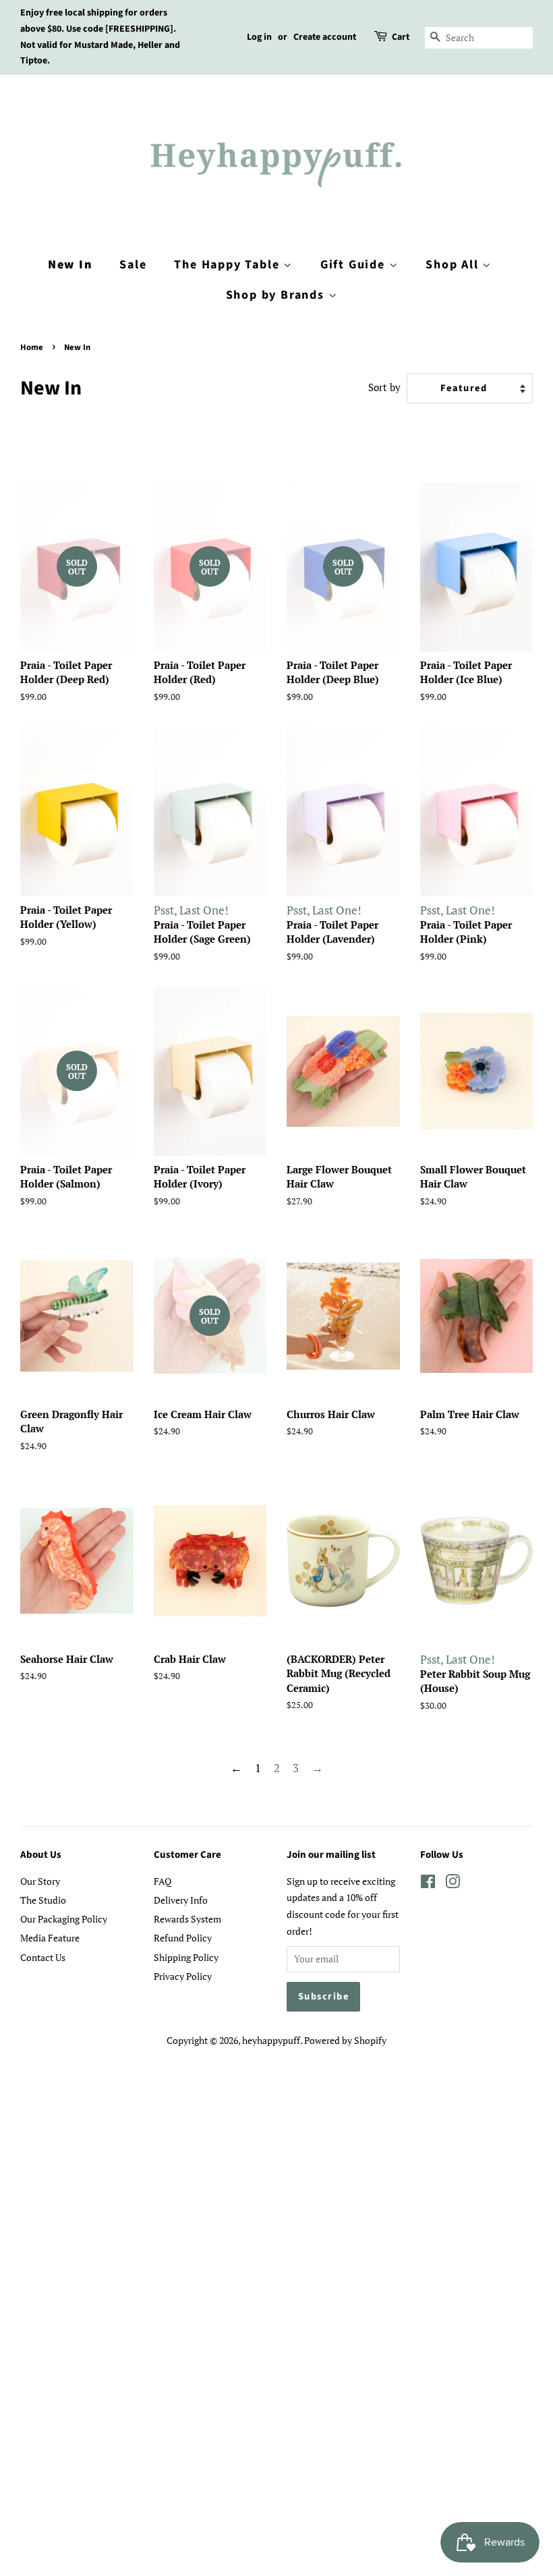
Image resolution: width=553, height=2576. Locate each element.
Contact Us (43, 1957)
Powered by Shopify (345, 2040)
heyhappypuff (271, 2040)
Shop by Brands (277, 295)
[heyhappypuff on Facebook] (428, 1884)
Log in (259, 37)
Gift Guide (355, 265)
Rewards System (187, 1919)
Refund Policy (183, 1938)
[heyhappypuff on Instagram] (453, 1884)
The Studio (43, 1900)
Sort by (384, 387)
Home (32, 347)
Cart (401, 37)
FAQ (163, 1881)
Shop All (454, 265)
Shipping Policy (186, 1957)
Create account (325, 37)
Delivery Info (181, 1900)
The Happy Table (229, 265)
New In (70, 265)
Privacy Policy (183, 1976)
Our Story (40, 1881)
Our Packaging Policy (64, 1919)
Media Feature (50, 1938)
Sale (133, 265)
